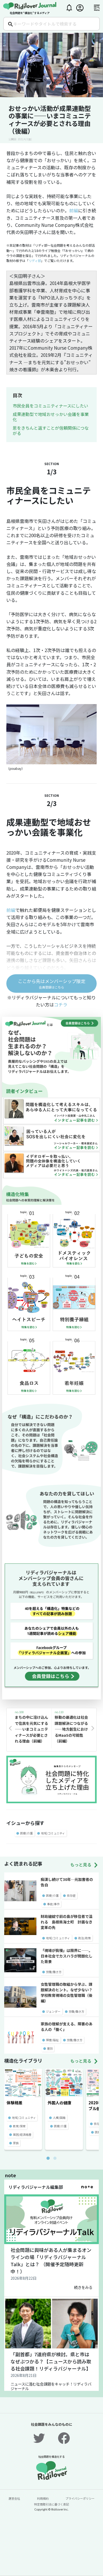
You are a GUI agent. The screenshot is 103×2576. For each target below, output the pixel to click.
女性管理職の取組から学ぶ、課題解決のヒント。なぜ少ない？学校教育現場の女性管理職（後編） (67, 1992)
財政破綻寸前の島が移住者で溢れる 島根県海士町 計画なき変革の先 (67, 1922)
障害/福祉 (52, 2040)
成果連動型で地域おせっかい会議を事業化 (51, 417)
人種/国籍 (59, 2118)
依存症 (71, 1895)
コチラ (61, 1004)
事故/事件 (53, 1904)
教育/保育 (19, 2126)
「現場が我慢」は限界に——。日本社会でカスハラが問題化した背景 (67, 1956)
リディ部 (35, 261)
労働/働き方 (54, 1972)
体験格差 (15, 2103)
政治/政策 (85, 1938)
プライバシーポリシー (80, 2498)
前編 (74, 210)
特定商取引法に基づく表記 (51, 2504)
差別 (50, 2048)
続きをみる (83, 2287)
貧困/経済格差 (22, 2134)
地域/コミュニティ (53, 1833)
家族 (16, 2143)
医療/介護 (26, 1833)
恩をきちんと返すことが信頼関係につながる (51, 430)
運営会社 (14, 2498)
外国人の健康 (59, 2103)
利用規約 (43, 2498)
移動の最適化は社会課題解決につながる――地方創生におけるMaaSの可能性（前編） (71, 1729)
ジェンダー (53, 2011)
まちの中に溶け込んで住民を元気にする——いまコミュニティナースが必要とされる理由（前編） (31, 1729)
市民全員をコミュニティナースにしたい (50, 406)
